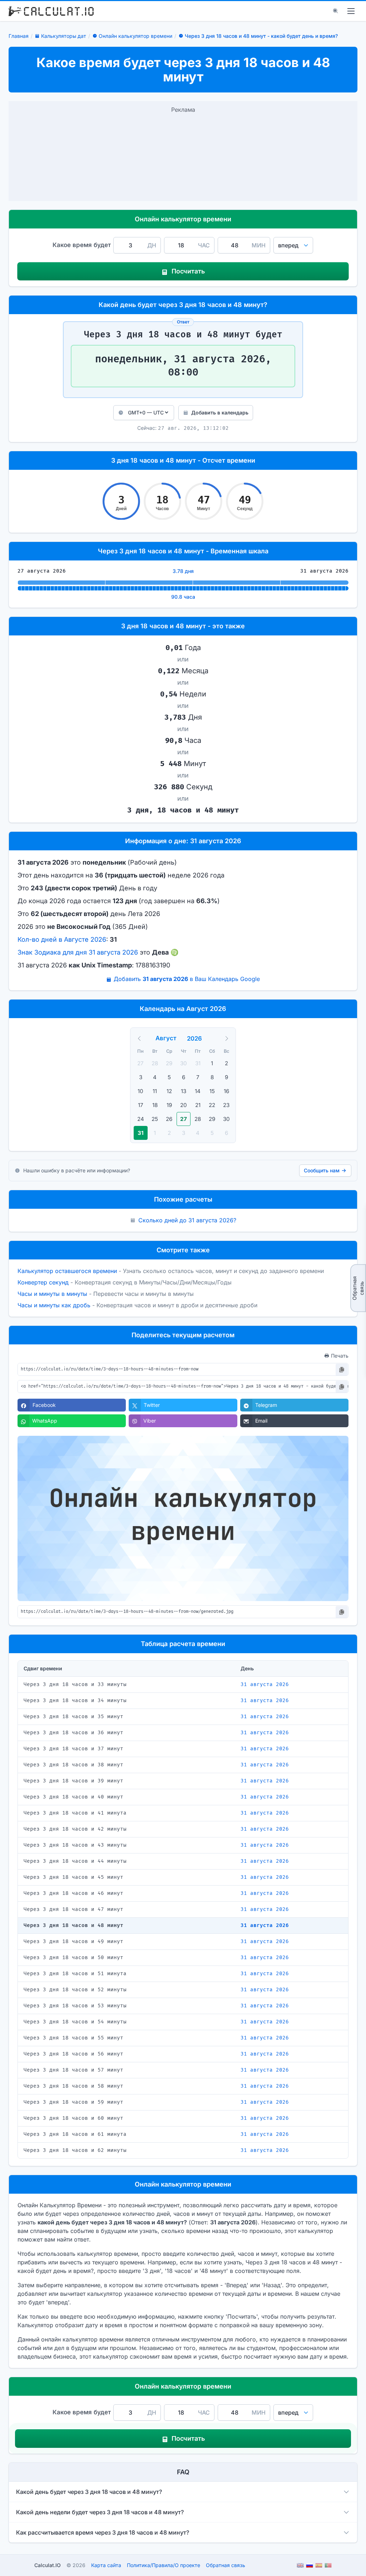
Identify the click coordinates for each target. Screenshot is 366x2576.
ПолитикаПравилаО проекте (164, 2565)
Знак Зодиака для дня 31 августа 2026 (78, 952)
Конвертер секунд (43, 1282)
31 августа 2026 (265, 1684)
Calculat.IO (48, 2565)
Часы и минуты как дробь (54, 1305)
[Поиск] (336, 11)
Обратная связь (358, 1288)
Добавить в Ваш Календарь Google (187, 979)
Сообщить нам (322, 1170)
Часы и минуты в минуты (52, 1294)
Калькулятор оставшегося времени (67, 1271)
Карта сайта (106, 2565)
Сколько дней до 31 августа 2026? (187, 1220)
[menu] (351, 11)
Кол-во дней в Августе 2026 (62, 939)
